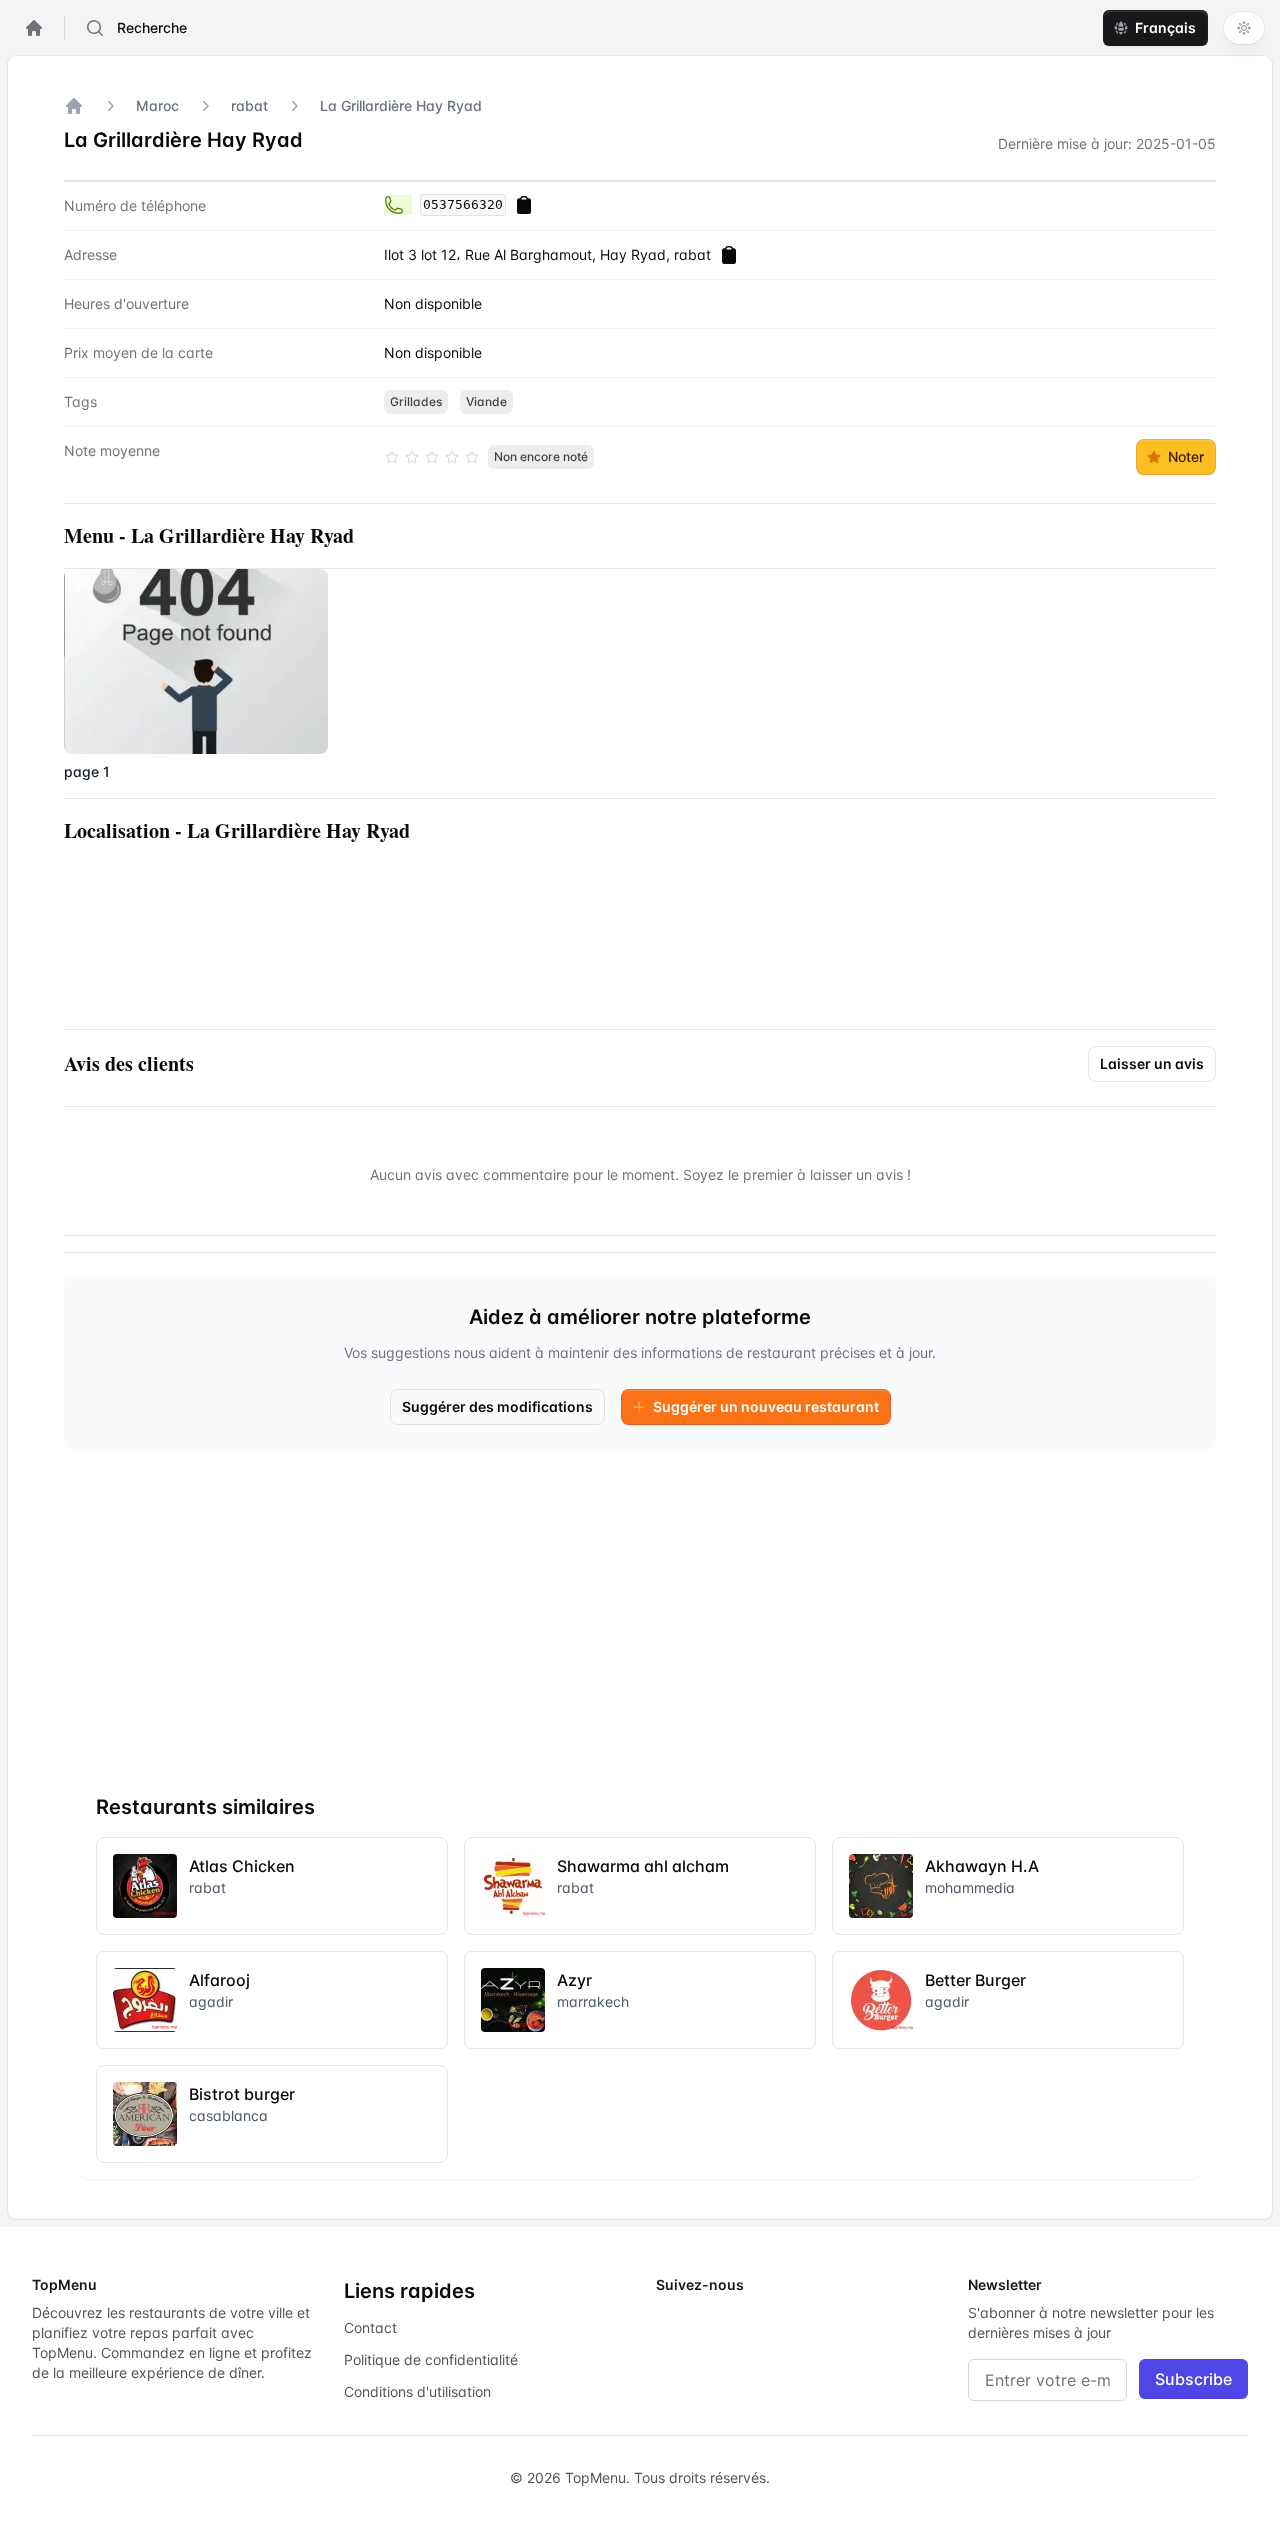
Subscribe (1193, 2379)
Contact (370, 2327)
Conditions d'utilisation (417, 2391)
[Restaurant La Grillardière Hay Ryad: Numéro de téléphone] (398, 205)
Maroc (157, 105)
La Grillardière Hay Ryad (401, 105)
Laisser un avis (1152, 1063)
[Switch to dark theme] (1244, 28)
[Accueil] (74, 106)
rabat (249, 105)
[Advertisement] (640, 1605)
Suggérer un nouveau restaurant (766, 1406)
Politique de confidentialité (431, 2359)
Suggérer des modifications (497, 1406)
